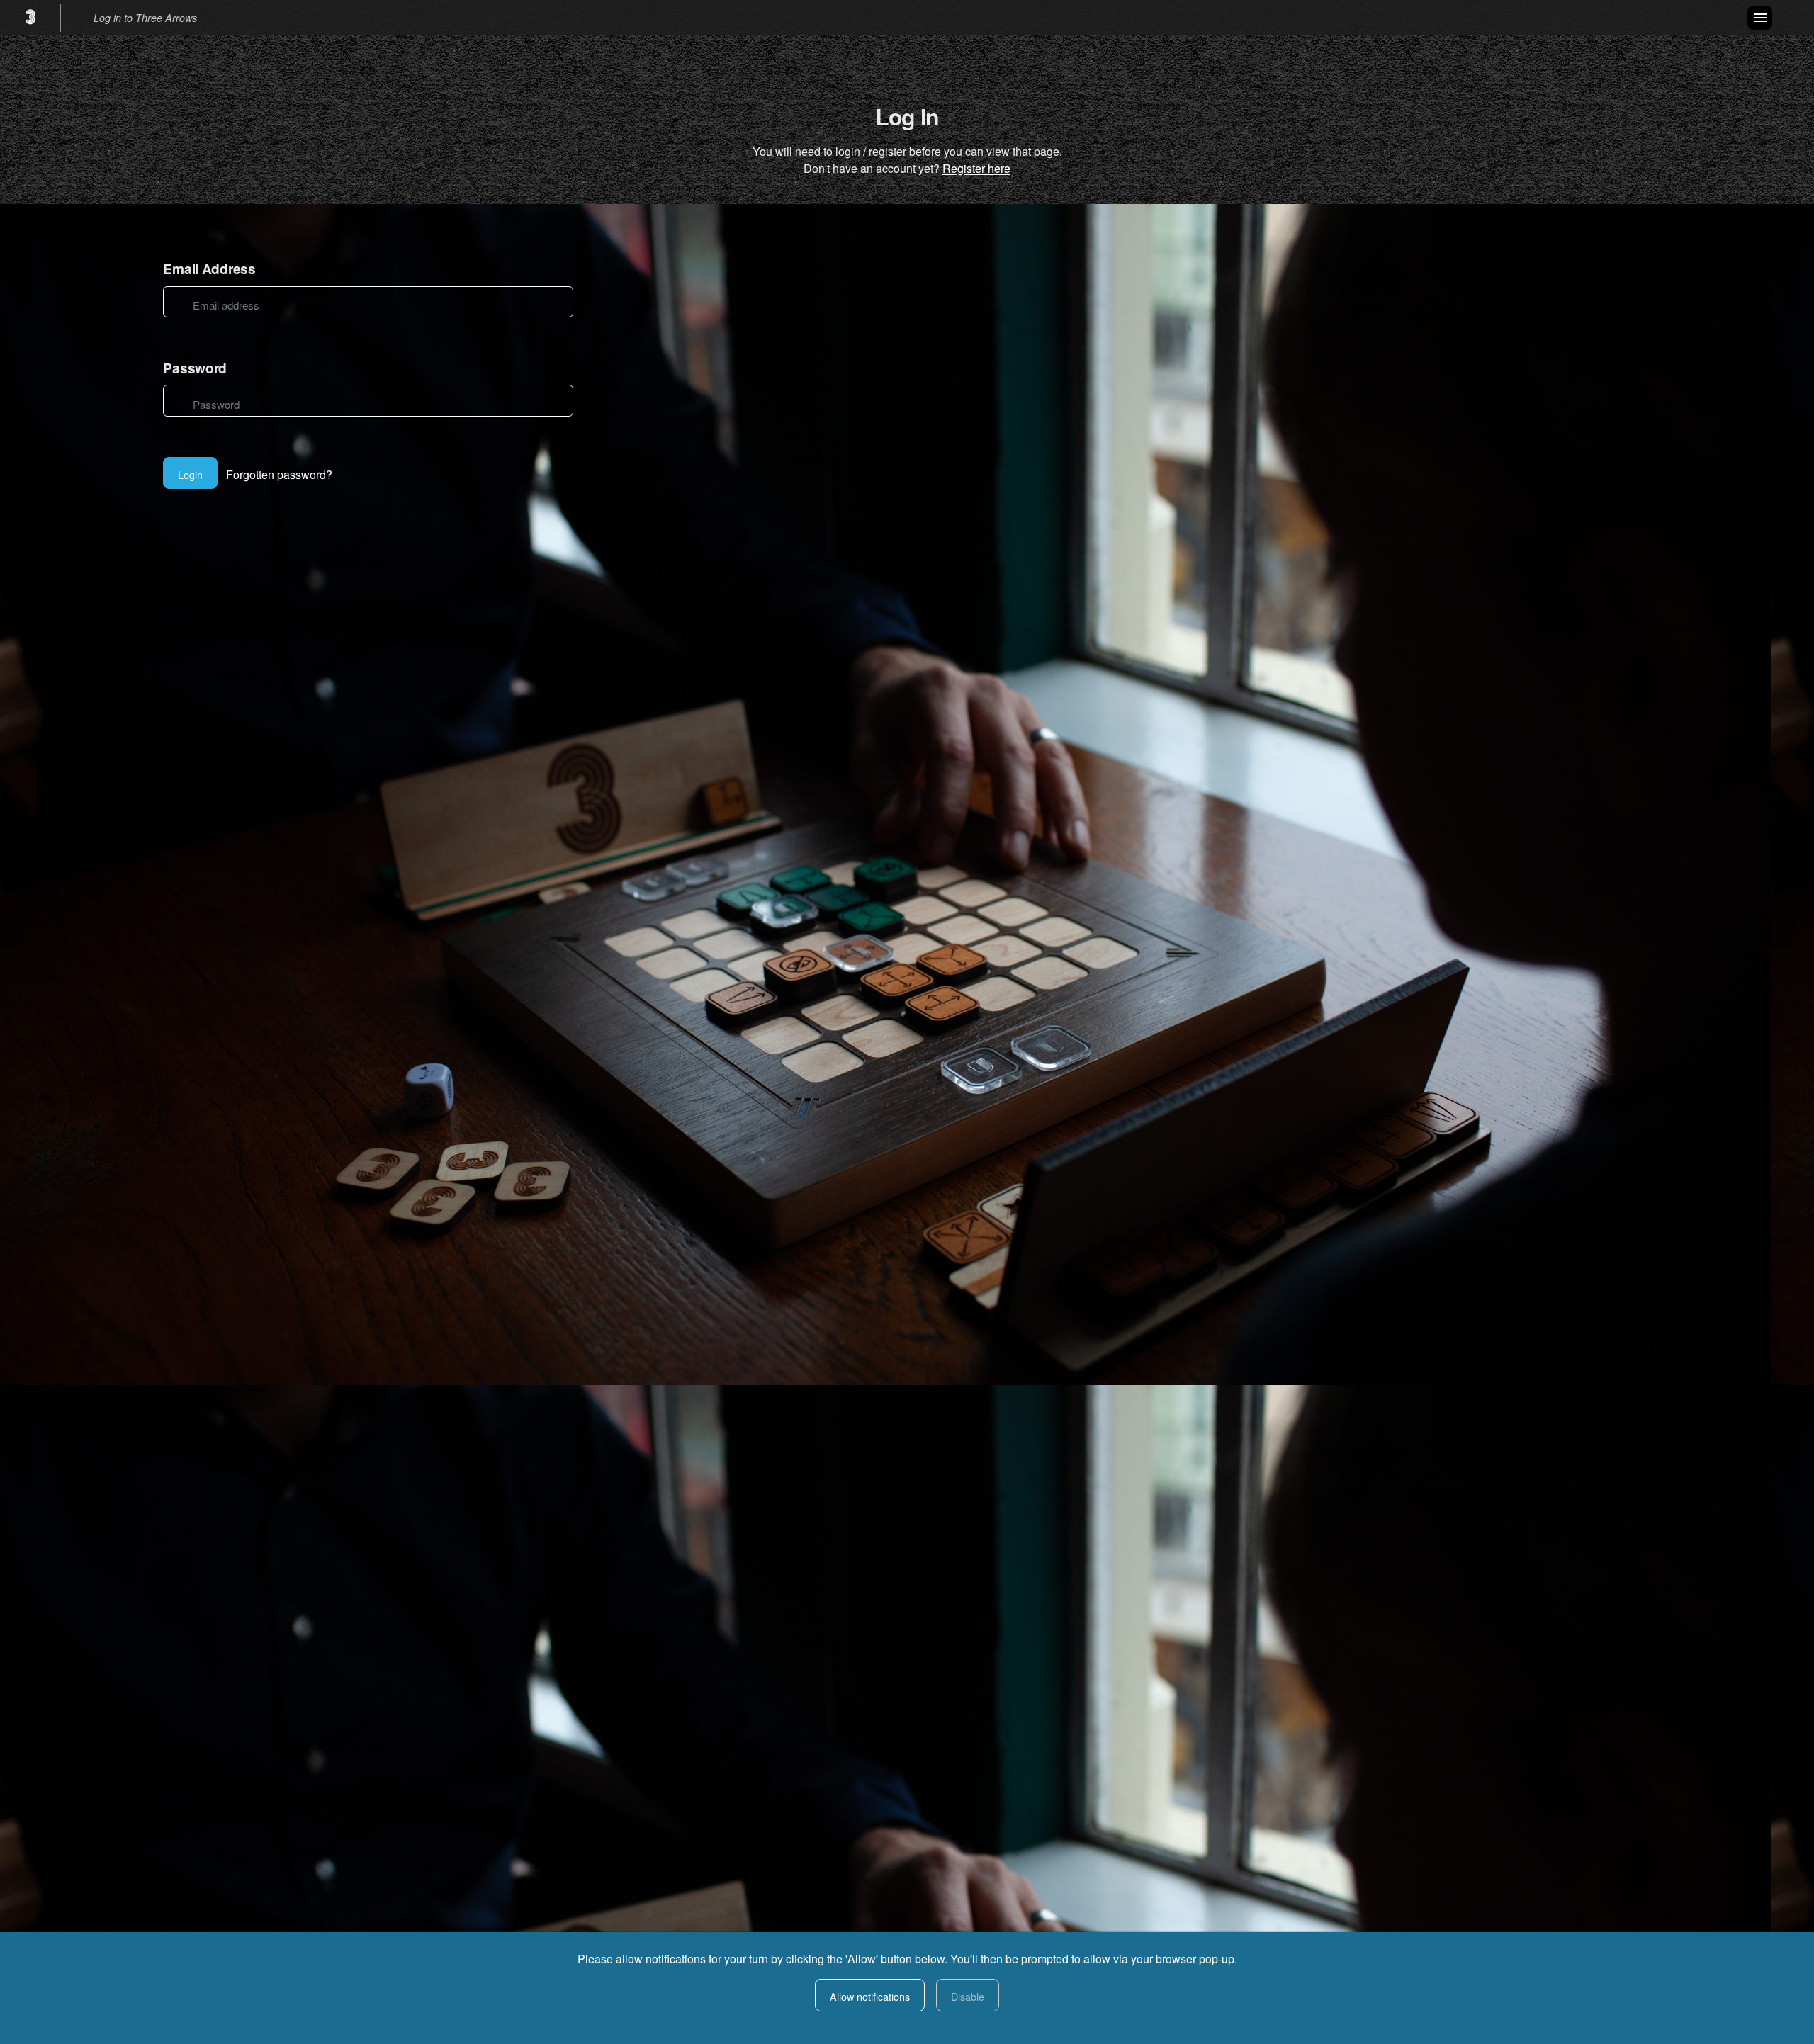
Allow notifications (870, 1996)
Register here (976, 168)
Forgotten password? (279, 474)
